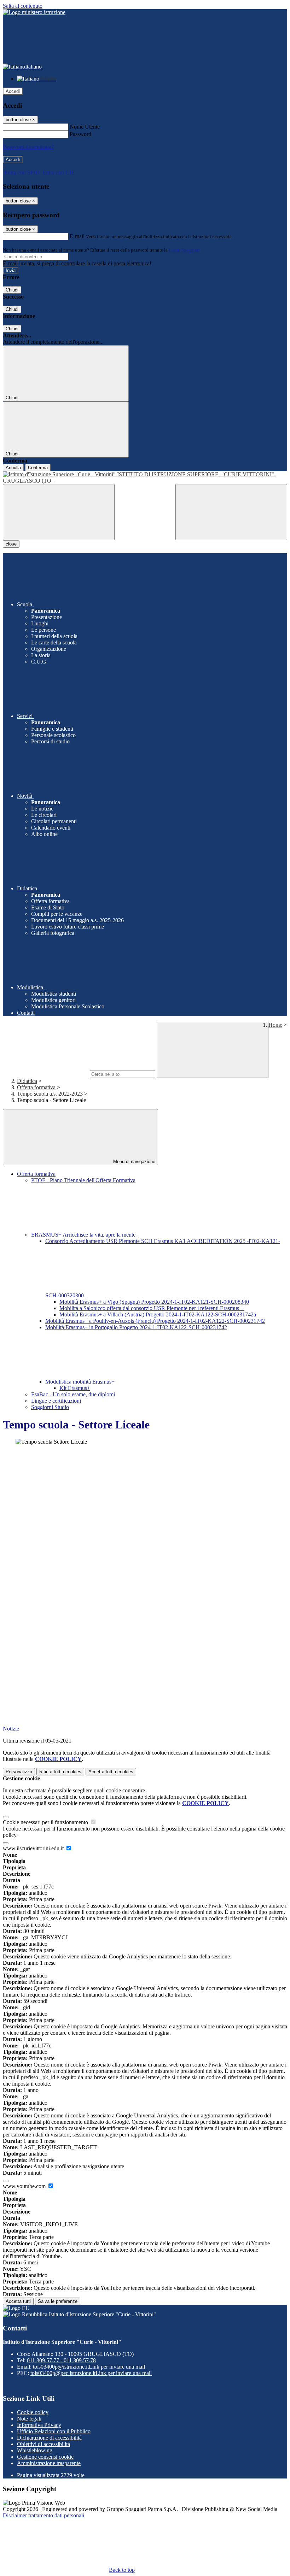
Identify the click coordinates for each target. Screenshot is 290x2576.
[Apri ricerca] (231, 512)
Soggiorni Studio (50, 1407)
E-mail (77, 236)
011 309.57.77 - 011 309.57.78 (61, 2360)
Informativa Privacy (39, 2425)
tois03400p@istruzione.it (89, 2367)
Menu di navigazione (134, 1162)
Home (275, 1025)
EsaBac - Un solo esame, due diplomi (73, 1394)
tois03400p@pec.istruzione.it (91, 2373)
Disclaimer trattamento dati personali (43, 2515)
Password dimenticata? (28, 147)
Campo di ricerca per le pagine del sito (46, 1074)
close (11, 544)
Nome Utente (85, 127)
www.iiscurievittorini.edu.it (34, 1848)
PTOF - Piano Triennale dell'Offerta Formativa (83, 1180)
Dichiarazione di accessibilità (49, 2438)
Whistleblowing (35, 2450)
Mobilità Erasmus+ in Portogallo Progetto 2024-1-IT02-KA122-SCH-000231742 (136, 1327)
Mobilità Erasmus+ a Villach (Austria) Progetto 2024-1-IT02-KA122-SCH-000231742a (158, 1314)
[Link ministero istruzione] (34, 12)
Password (80, 134)
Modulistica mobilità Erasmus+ (81, 1382)
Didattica (27, 1081)
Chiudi (12, 290)
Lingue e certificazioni (56, 1401)
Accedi (13, 91)
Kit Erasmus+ (75, 1388)
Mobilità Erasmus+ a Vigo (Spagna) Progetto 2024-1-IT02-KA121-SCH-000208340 (154, 1302)
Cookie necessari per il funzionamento (46, 1822)
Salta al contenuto (23, 6)
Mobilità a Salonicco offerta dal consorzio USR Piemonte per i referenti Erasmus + (152, 1308)
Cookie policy (33, 2412)
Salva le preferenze (58, 2301)
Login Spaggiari (184, 250)
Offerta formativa (36, 1087)
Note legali (29, 2419)
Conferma (38, 468)
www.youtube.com (25, 2186)
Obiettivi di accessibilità (43, 2444)
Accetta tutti (111, 1772)
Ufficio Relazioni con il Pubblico (54, 2431)
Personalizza (19, 1772)
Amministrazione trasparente (49, 2463)
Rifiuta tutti (60, 1772)
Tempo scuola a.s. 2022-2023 (50, 1094)
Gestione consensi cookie (45, 2457)
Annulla (13, 468)
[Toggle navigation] (59, 512)
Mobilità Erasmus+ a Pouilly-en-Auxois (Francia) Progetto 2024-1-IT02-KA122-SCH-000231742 (155, 1321)
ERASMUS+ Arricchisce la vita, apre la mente (84, 1235)
